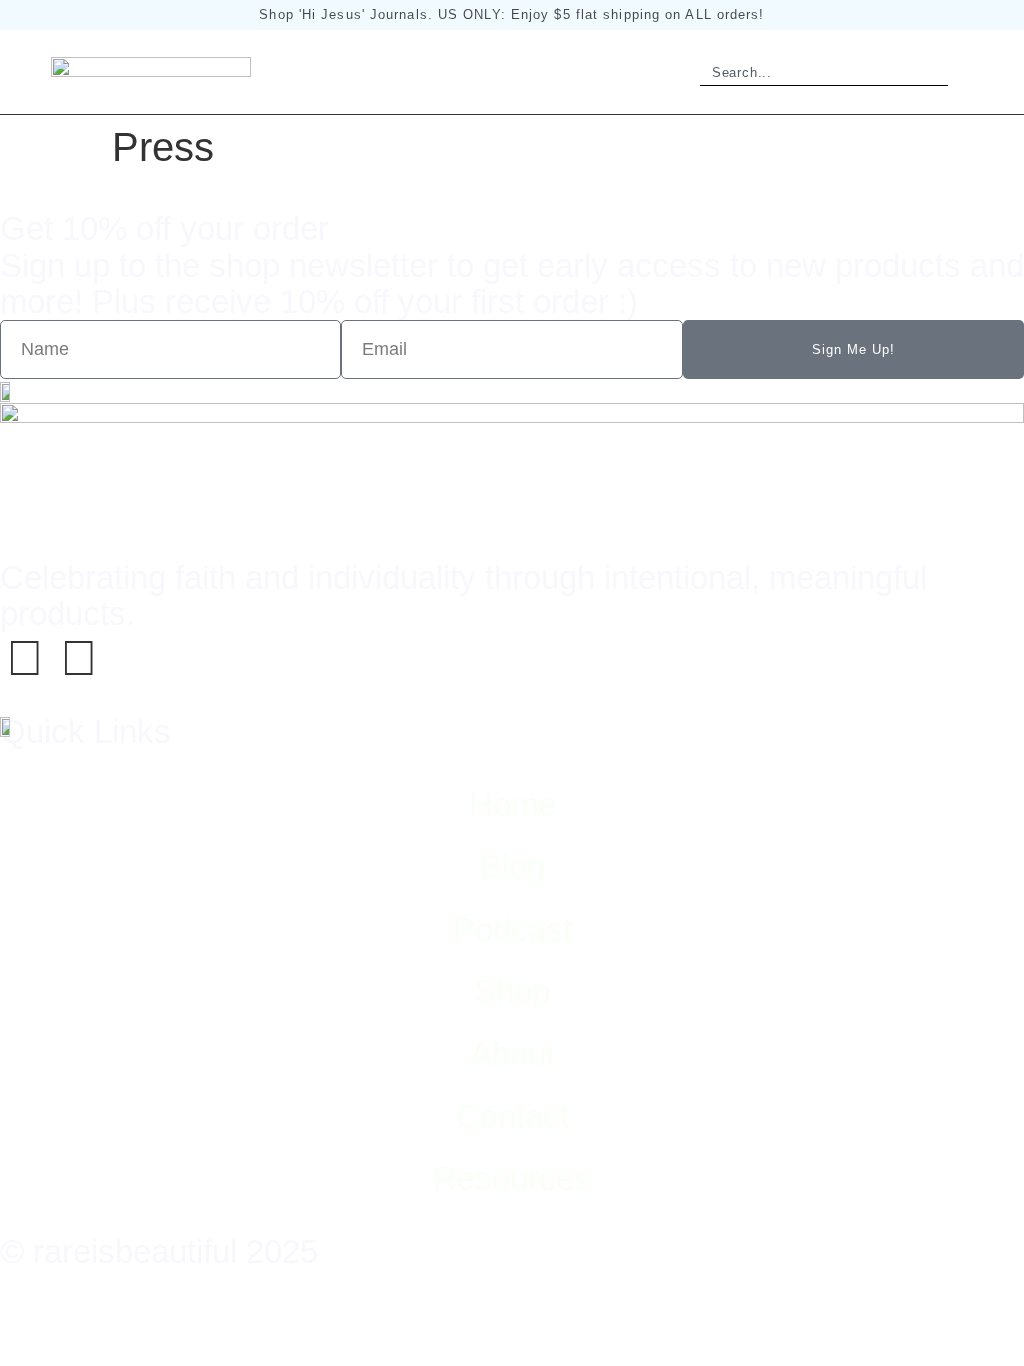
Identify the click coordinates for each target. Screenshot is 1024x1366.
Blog (512, 866)
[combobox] (803, 72)
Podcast (512, 929)
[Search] (927, 72)
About (512, 1053)
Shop (512, 991)
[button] (968, 72)
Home (512, 804)
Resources (512, 1178)
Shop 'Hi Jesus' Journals (343, 14)
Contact (512, 1116)
